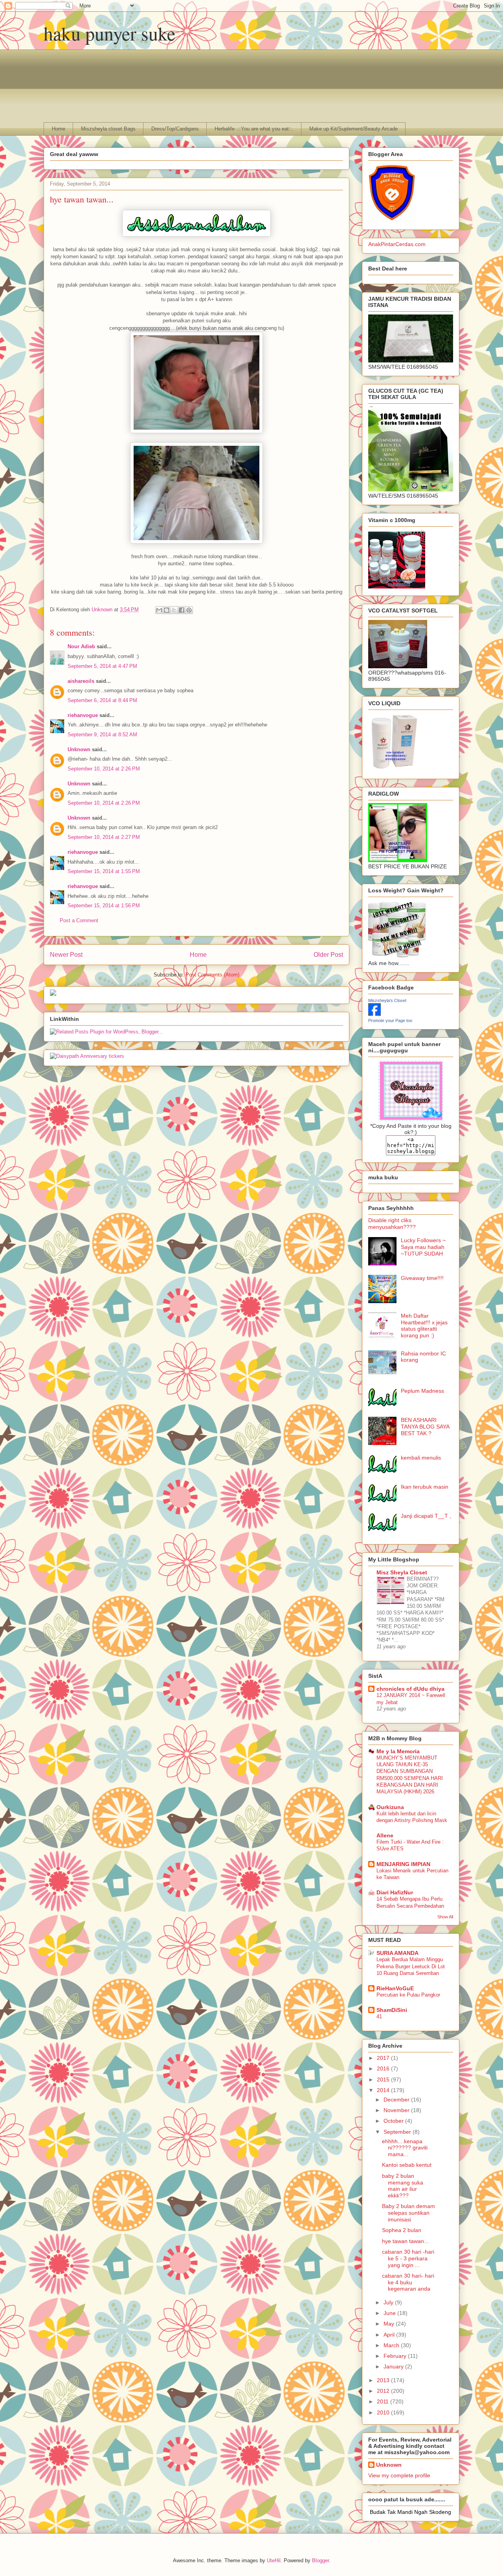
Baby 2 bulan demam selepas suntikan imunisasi (408, 2213)
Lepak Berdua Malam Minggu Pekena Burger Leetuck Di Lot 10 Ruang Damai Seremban (411, 1966)
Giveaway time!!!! (422, 1278)
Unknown (79, 749)
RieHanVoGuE (395, 1988)
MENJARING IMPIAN (403, 1864)
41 (379, 2016)
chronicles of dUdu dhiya (410, 1689)
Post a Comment (79, 920)
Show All (445, 1917)
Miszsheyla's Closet (387, 1000)
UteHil (274, 2560)
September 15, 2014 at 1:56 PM (104, 906)
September (398, 2132)
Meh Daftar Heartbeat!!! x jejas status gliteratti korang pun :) (424, 1326)
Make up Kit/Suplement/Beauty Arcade (353, 129)
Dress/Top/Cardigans (175, 129)
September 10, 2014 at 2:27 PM (104, 837)
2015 (384, 2080)
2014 (384, 2090)
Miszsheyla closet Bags (108, 129)
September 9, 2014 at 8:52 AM (102, 735)
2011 (384, 2401)
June (390, 2313)
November (397, 2110)
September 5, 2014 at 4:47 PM (102, 666)
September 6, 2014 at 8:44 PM (102, 700)
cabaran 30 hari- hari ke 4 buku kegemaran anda (408, 2282)
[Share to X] (174, 610)
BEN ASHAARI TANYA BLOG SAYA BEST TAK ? (425, 1427)
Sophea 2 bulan (402, 2230)
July (389, 2302)
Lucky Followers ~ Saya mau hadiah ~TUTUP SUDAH (423, 1247)
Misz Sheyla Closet (402, 1572)
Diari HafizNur (395, 1892)
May (390, 2324)
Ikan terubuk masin (425, 1487)
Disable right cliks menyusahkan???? (392, 1224)
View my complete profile (399, 2475)
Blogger (320, 2560)
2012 (384, 2391)
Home (59, 129)
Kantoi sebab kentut (407, 2165)
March (392, 2345)
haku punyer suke (109, 33)
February (396, 2356)
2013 (384, 2380)
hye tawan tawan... (405, 2241)
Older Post (328, 955)
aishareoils (81, 681)
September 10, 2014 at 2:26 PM (104, 769)
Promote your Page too (390, 1020)
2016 (384, 2069)
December (397, 2100)
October (394, 2121)
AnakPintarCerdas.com (397, 244)
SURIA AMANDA (397, 1953)
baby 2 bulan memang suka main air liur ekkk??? (403, 2186)
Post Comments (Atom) (212, 975)
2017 (384, 2058)
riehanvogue (83, 715)
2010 (384, 2412)
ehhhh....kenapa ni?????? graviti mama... (405, 2148)
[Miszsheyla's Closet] (374, 1014)
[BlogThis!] (167, 610)
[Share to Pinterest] (189, 610)
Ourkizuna (390, 1807)
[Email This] (159, 610)
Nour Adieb (81, 646)
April (390, 2335)
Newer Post (66, 955)
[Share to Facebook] (182, 610)
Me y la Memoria (398, 1751)
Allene (385, 1835)
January (394, 2366)
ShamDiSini (392, 2010)
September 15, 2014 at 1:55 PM (104, 871)
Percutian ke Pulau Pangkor (408, 1995)
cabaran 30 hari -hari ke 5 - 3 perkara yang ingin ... (408, 2258)
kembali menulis (421, 1458)
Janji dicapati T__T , (426, 1516)
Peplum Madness (422, 1391)
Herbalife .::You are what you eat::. (254, 129)
